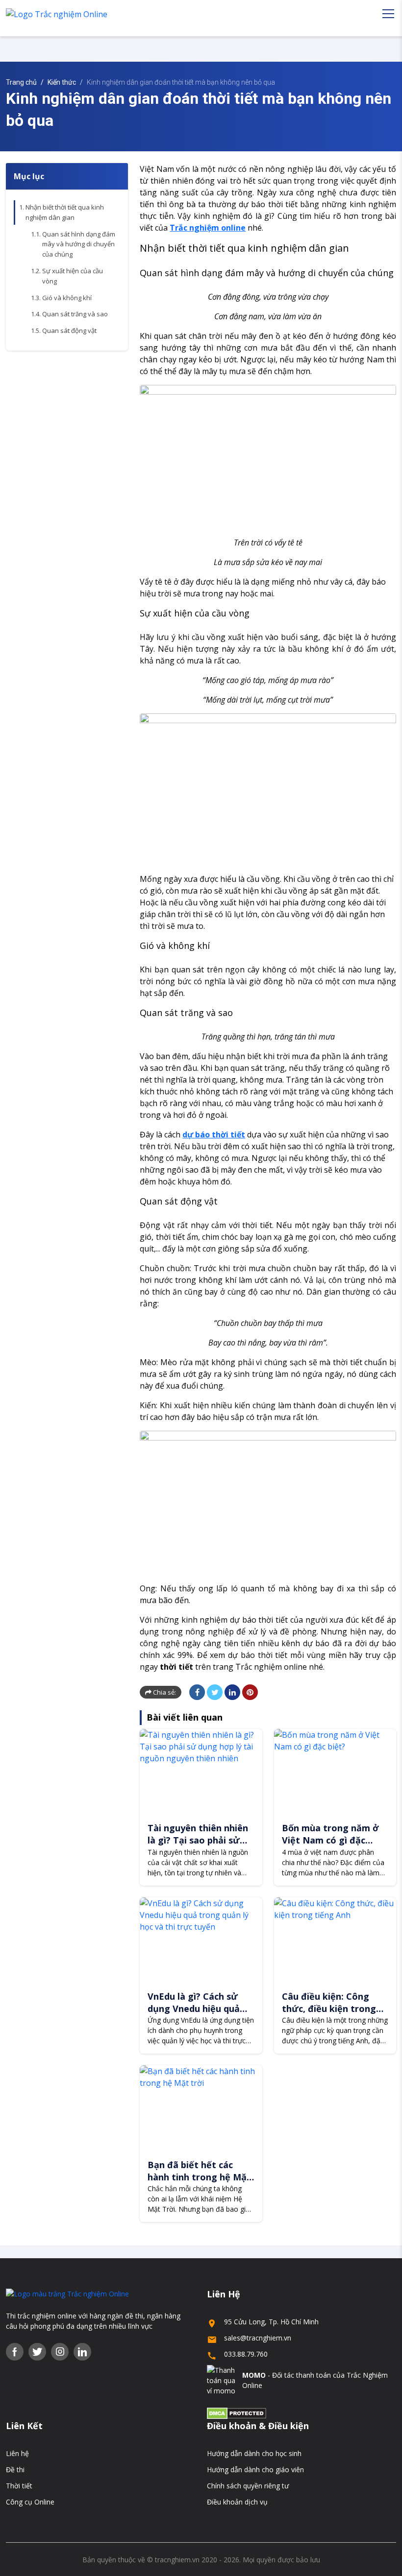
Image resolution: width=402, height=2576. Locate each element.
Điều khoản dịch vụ (237, 2502)
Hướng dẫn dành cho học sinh (254, 2453)
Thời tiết (19, 2486)
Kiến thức (62, 82)
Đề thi (15, 2470)
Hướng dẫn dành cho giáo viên (255, 2470)
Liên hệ (17, 2453)
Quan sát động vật (69, 331)
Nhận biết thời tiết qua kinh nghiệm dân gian (65, 212)
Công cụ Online (30, 2502)
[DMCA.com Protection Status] (237, 2413)
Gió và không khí (68, 298)
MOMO (254, 2375)
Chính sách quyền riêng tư (248, 2486)
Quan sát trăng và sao (75, 314)
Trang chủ (21, 82)
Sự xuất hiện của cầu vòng (73, 276)
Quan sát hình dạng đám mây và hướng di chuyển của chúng (79, 244)
